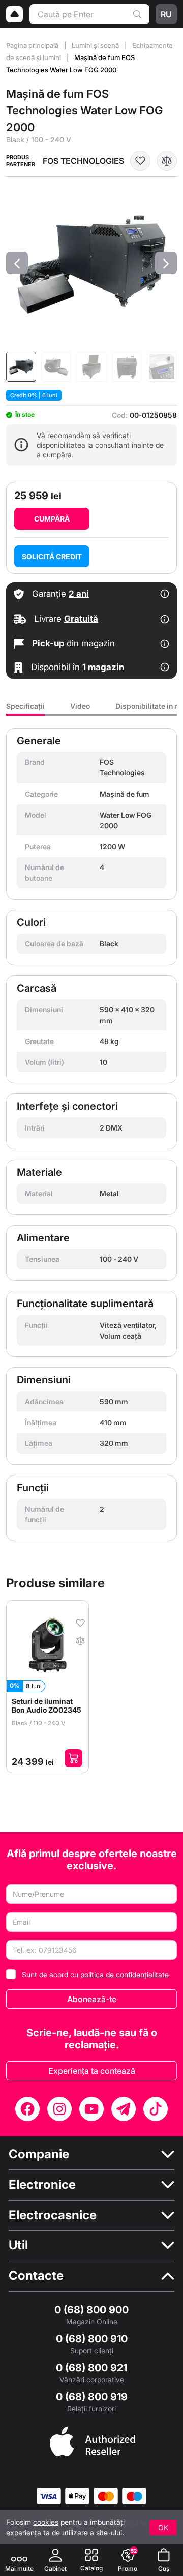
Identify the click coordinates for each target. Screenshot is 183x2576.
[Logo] (15, 14)
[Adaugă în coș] (73, 1758)
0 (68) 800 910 (92, 2339)
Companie (39, 2154)
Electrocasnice (53, 2215)
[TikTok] (156, 2109)
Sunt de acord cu (95, 1974)
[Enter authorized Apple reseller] (93, 2441)
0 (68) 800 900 (91, 2310)
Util (18, 2245)
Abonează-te (92, 1999)
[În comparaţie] (167, 161)
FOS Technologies (83, 161)
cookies (46, 2522)
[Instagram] (59, 2109)
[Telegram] (124, 2109)
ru (166, 14)
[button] (17, 263)
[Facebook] (27, 2109)
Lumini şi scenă (96, 45)
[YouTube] (91, 2109)
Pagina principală (33, 45)
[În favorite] (140, 161)
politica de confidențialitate (125, 1974)
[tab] (25, 709)
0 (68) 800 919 (92, 2397)
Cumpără (52, 519)
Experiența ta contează (92, 2071)
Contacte (36, 2276)
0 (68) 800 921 (91, 2368)
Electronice (42, 2185)
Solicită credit (52, 556)
